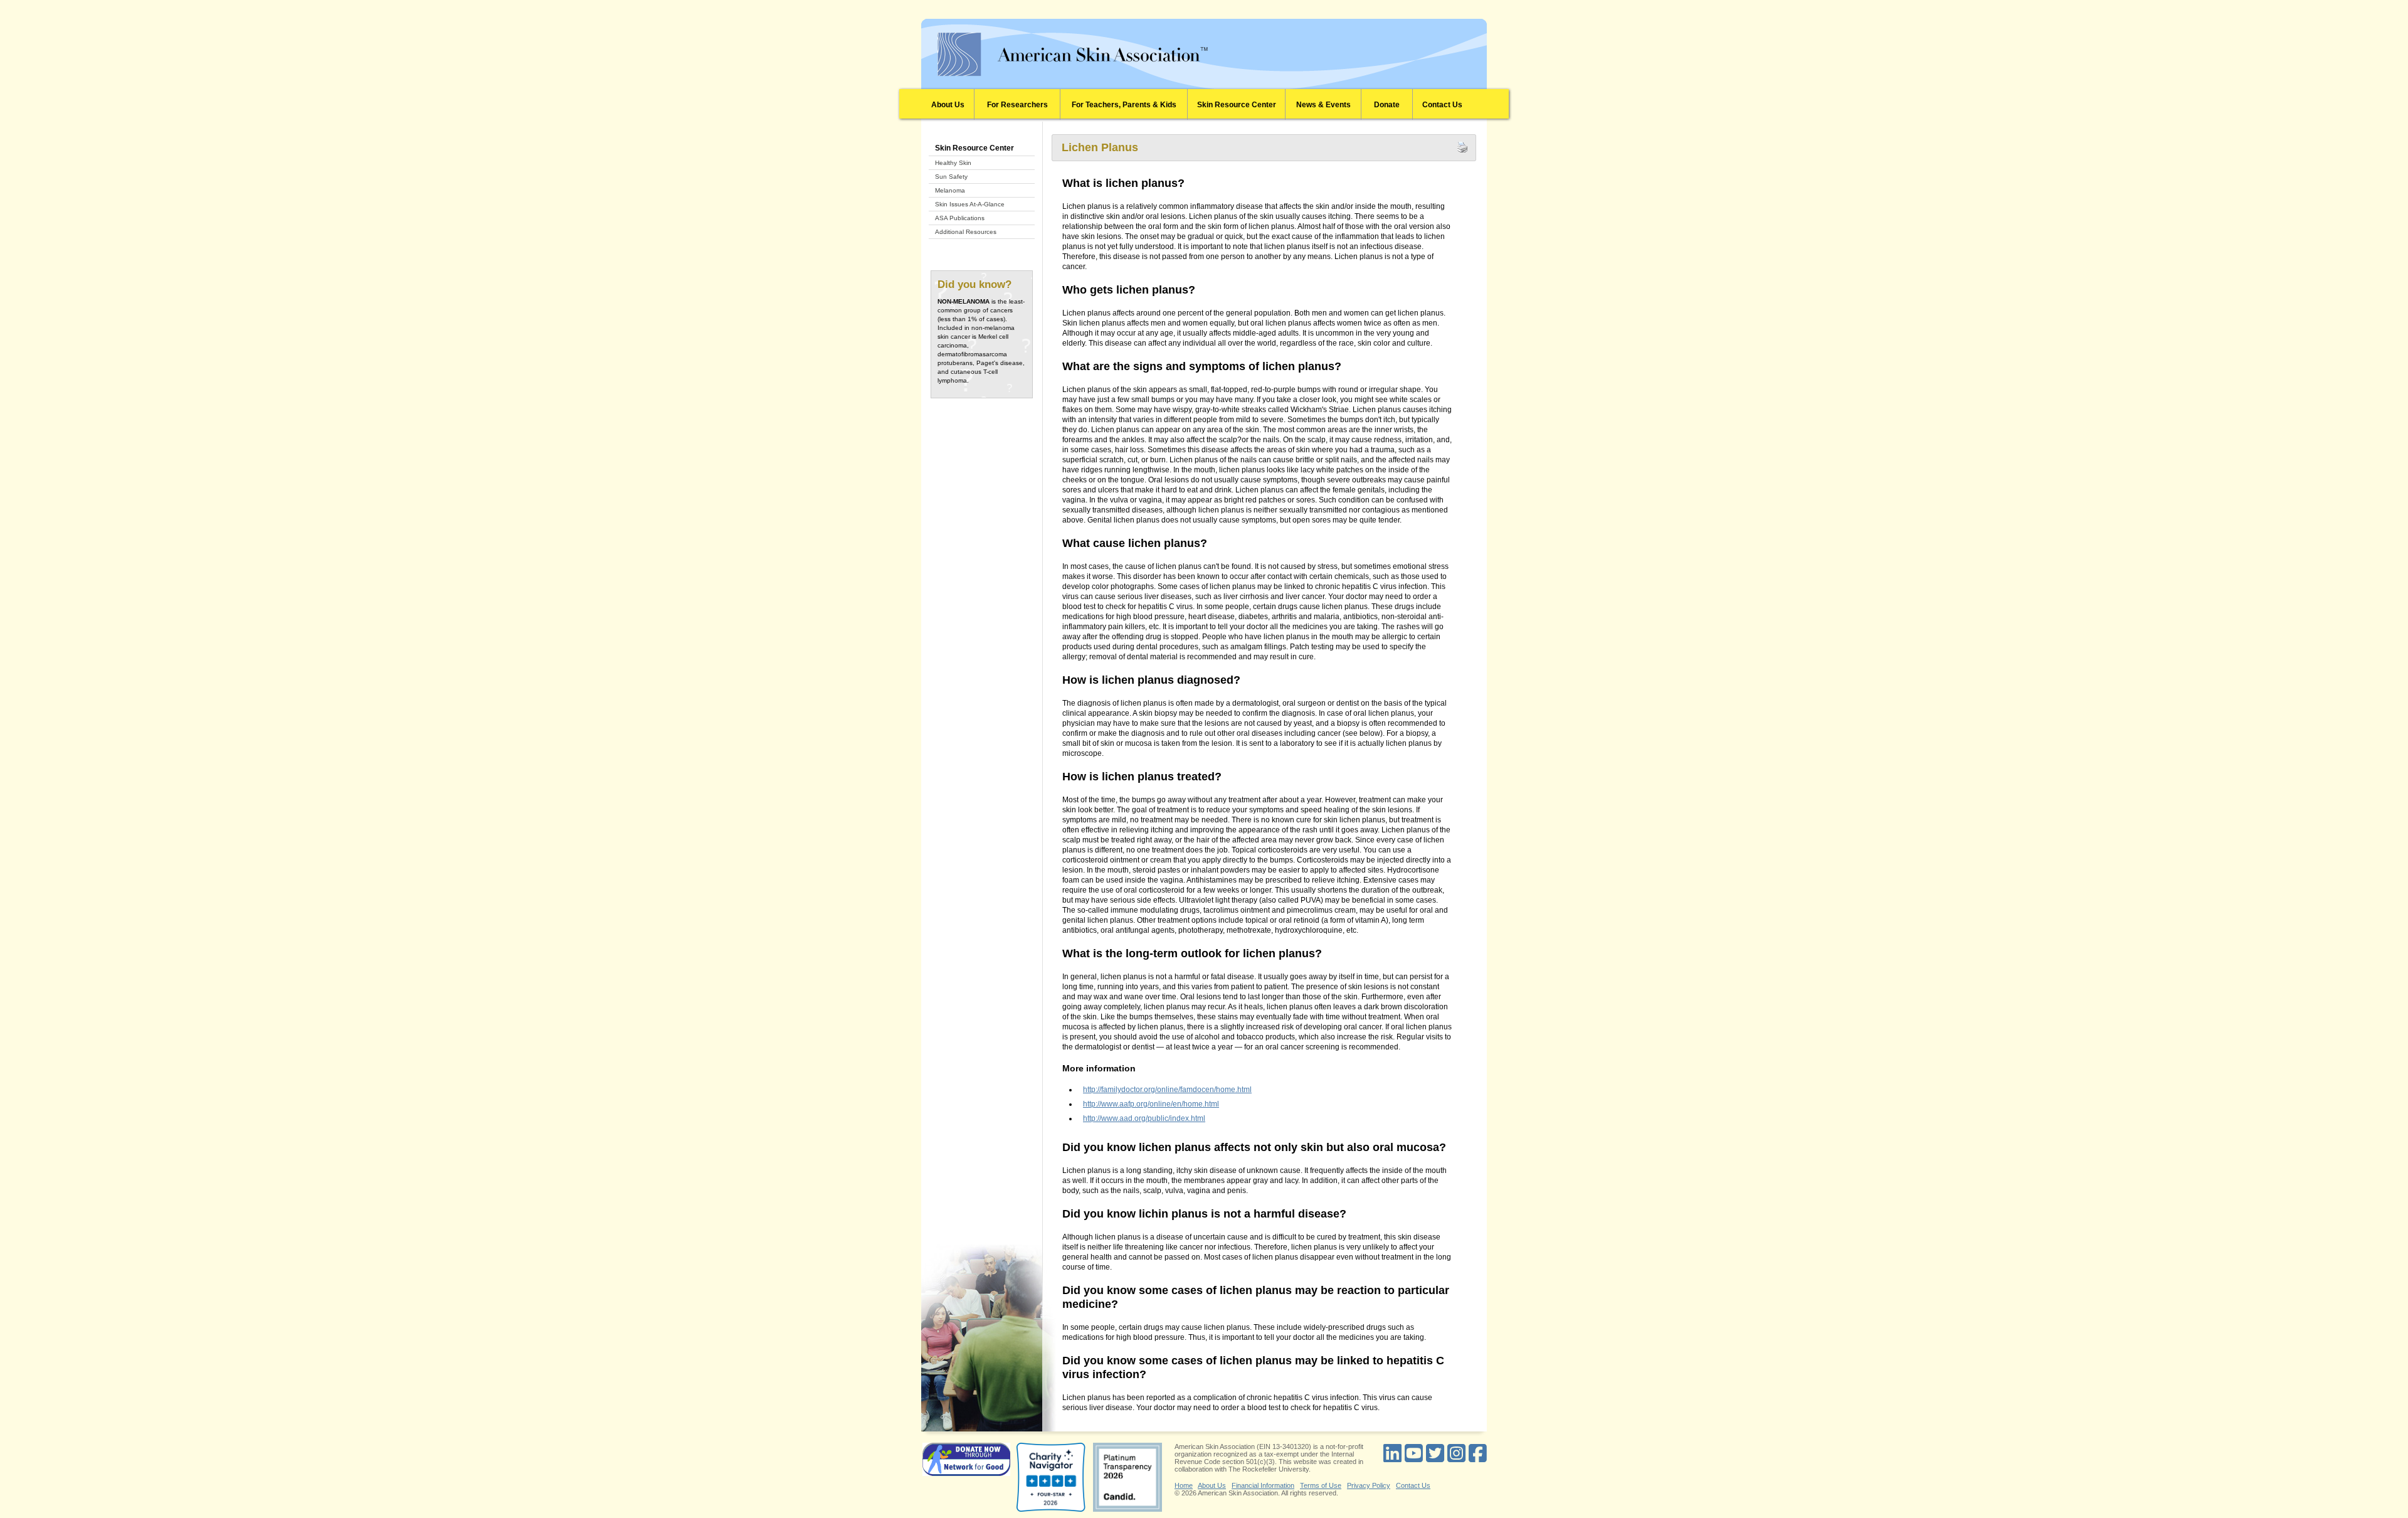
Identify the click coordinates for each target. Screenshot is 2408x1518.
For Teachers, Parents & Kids (1124, 105)
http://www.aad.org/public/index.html (1144, 1118)
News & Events (1323, 105)
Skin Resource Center (1237, 105)
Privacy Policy (1369, 1485)
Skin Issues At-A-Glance (970, 204)
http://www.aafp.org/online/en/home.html (1151, 1104)
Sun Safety (951, 177)
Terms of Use (1321, 1485)
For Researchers (1017, 105)
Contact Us (1442, 105)
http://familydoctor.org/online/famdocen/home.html (1167, 1090)
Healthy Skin (953, 163)
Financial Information (1263, 1485)
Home (1184, 1485)
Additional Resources (966, 232)
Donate (1387, 105)
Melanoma (950, 190)
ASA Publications (960, 218)
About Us (948, 105)
